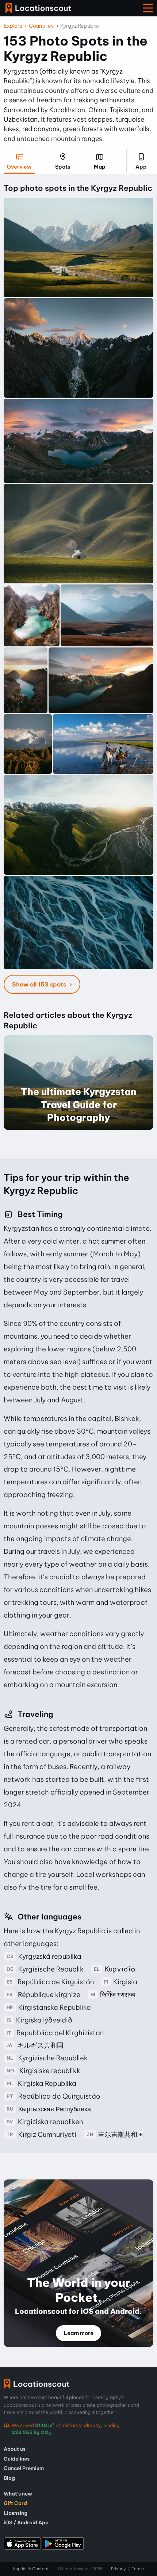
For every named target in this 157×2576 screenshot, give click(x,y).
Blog (9, 2478)
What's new (18, 2494)
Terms (138, 2569)
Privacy (118, 2569)
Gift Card (15, 2503)
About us (15, 2449)
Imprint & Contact (31, 2569)
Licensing (16, 2513)
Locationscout (38, 8)
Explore (13, 26)
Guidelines (17, 2459)
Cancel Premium (24, 2468)
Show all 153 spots (40, 984)
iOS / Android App (26, 2522)
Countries (41, 26)
